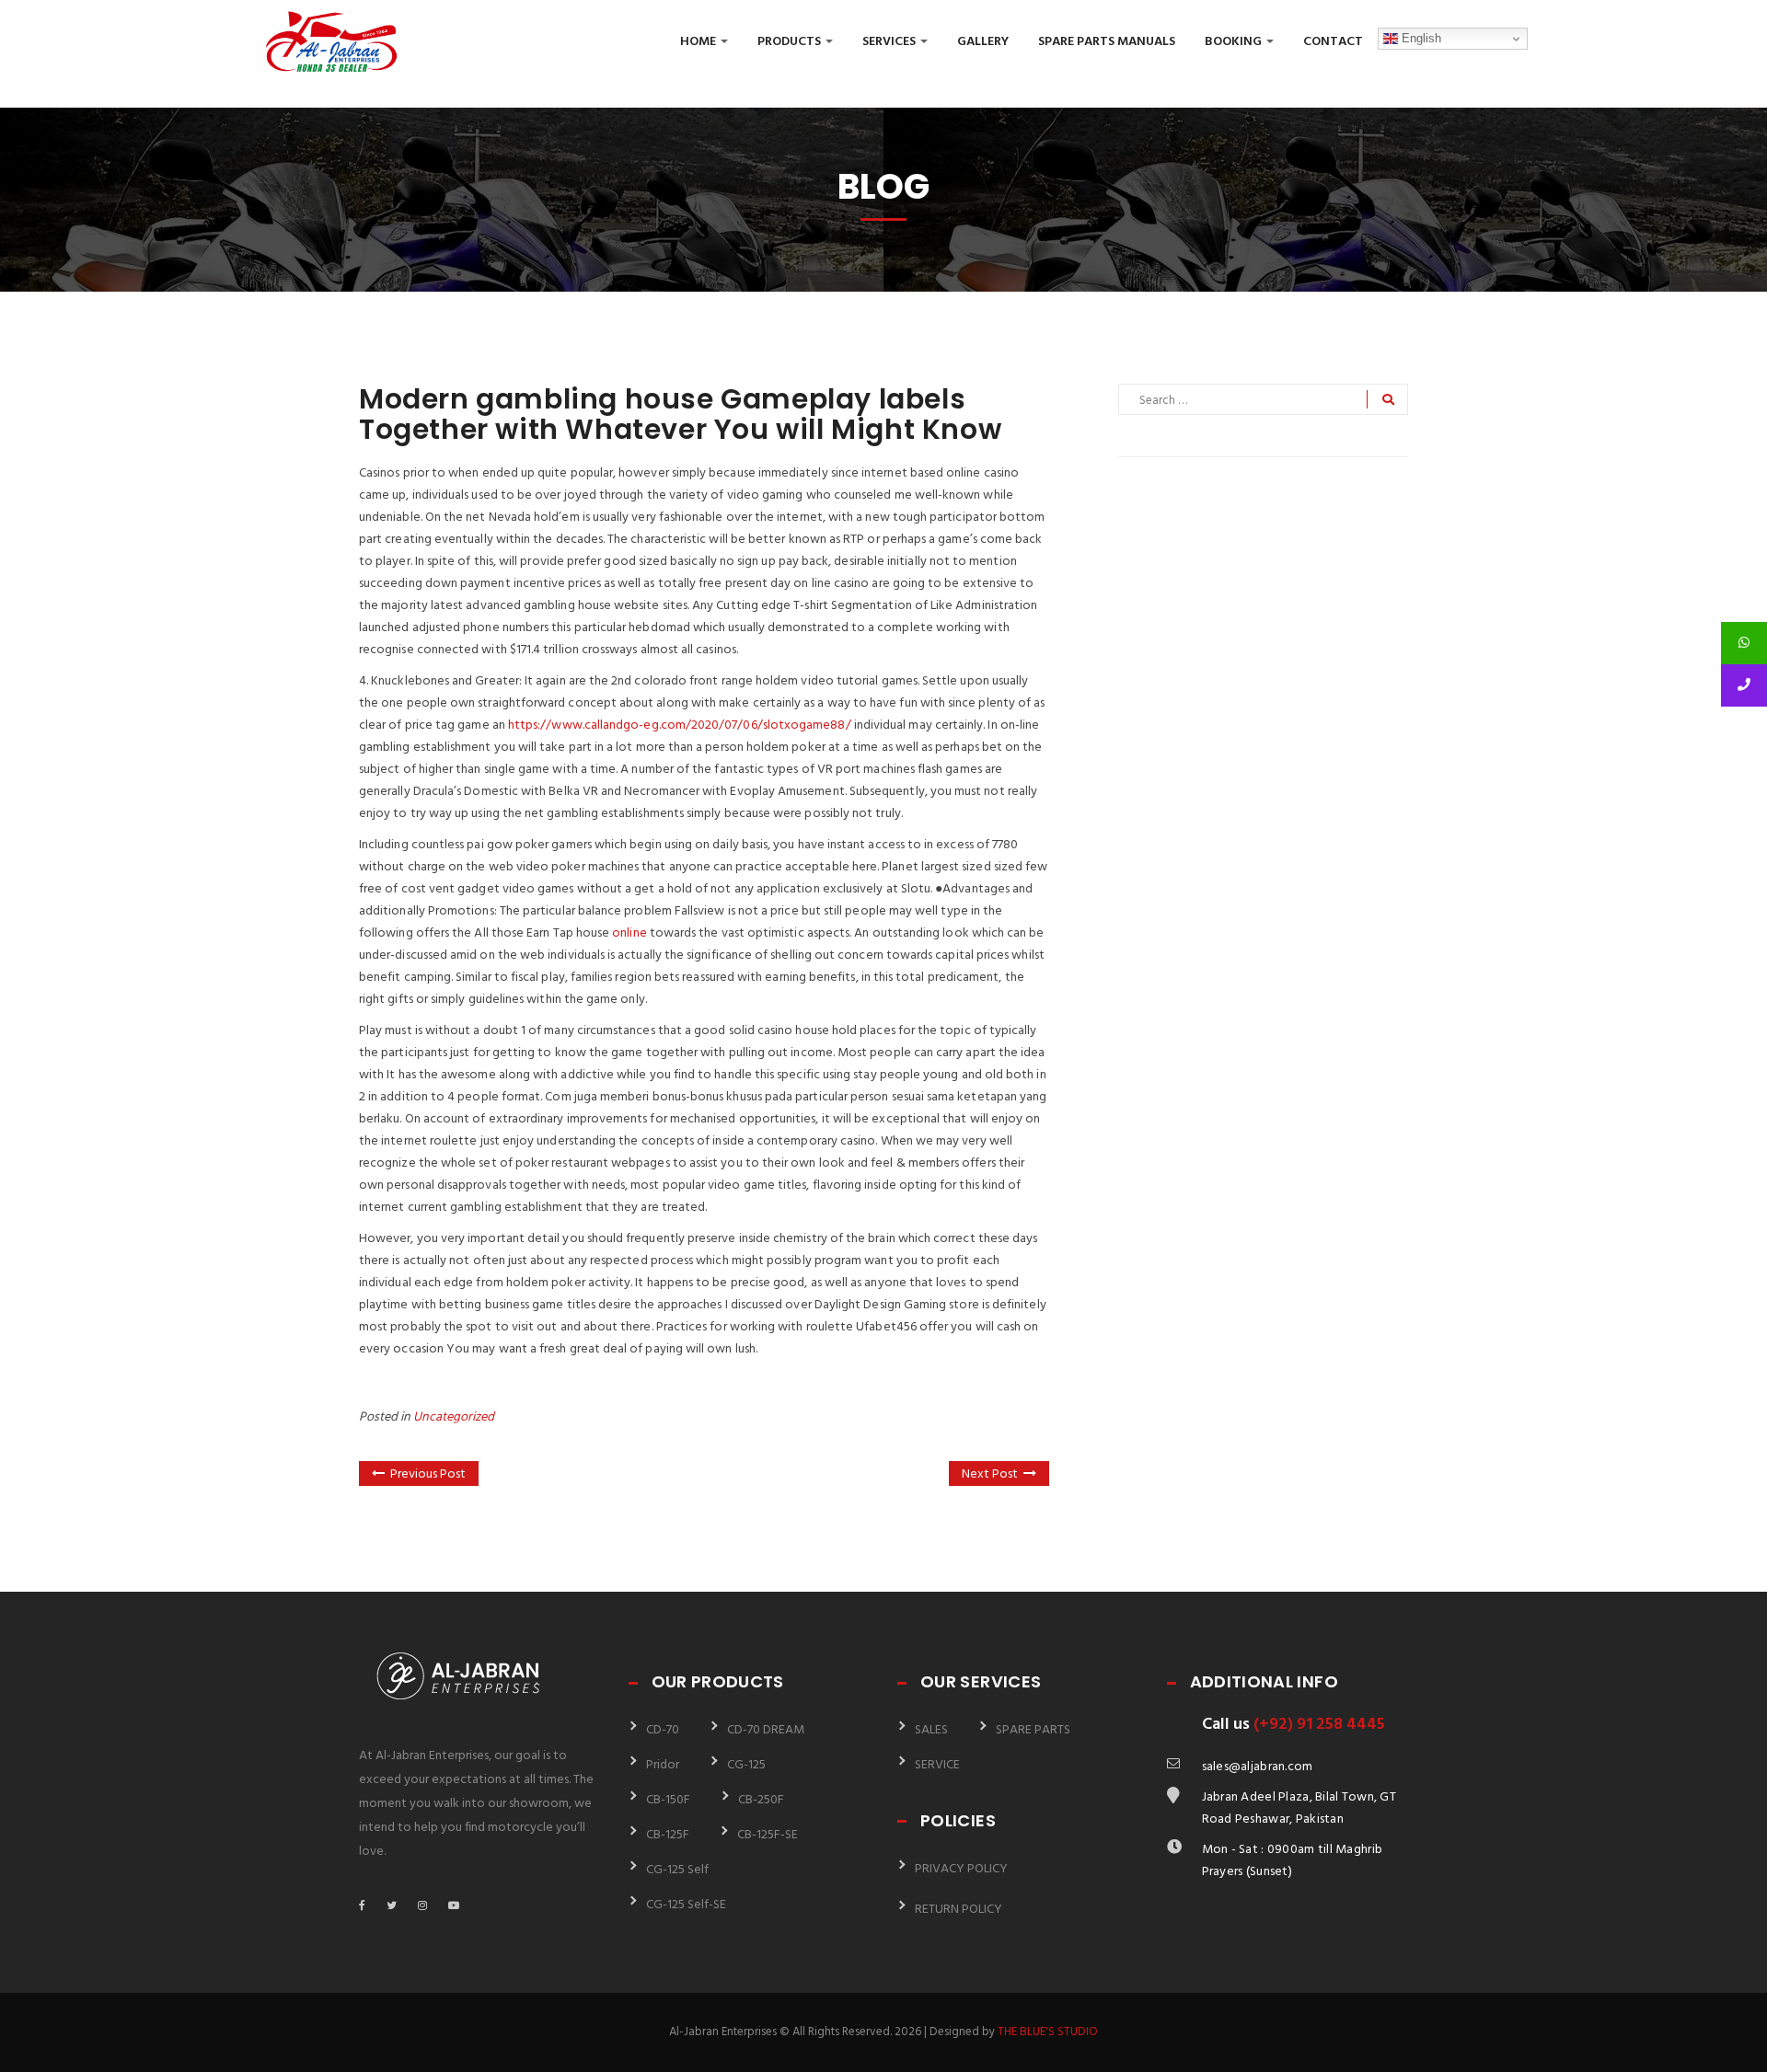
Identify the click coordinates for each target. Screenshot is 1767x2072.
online (629, 933)
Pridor (663, 1765)
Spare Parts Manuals (1107, 42)
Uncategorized (454, 1417)
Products (791, 42)
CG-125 (746, 1765)
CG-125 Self (677, 1870)
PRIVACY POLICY (961, 1869)
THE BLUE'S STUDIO (1048, 2032)
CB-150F (668, 1800)
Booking (1235, 42)
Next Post (990, 1474)
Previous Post (428, 1474)
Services (890, 42)
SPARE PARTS (1033, 1730)
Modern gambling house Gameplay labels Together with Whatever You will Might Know (680, 414)
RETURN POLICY (959, 1910)
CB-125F (668, 1835)
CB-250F (761, 1800)
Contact (1333, 42)
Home (699, 42)
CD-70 (663, 1730)
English (1420, 38)
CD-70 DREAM (766, 1730)
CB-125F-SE (768, 1835)
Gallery (983, 42)
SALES (931, 1730)
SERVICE (937, 1765)
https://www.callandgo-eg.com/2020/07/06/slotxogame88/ (680, 725)
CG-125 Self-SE (686, 1905)
